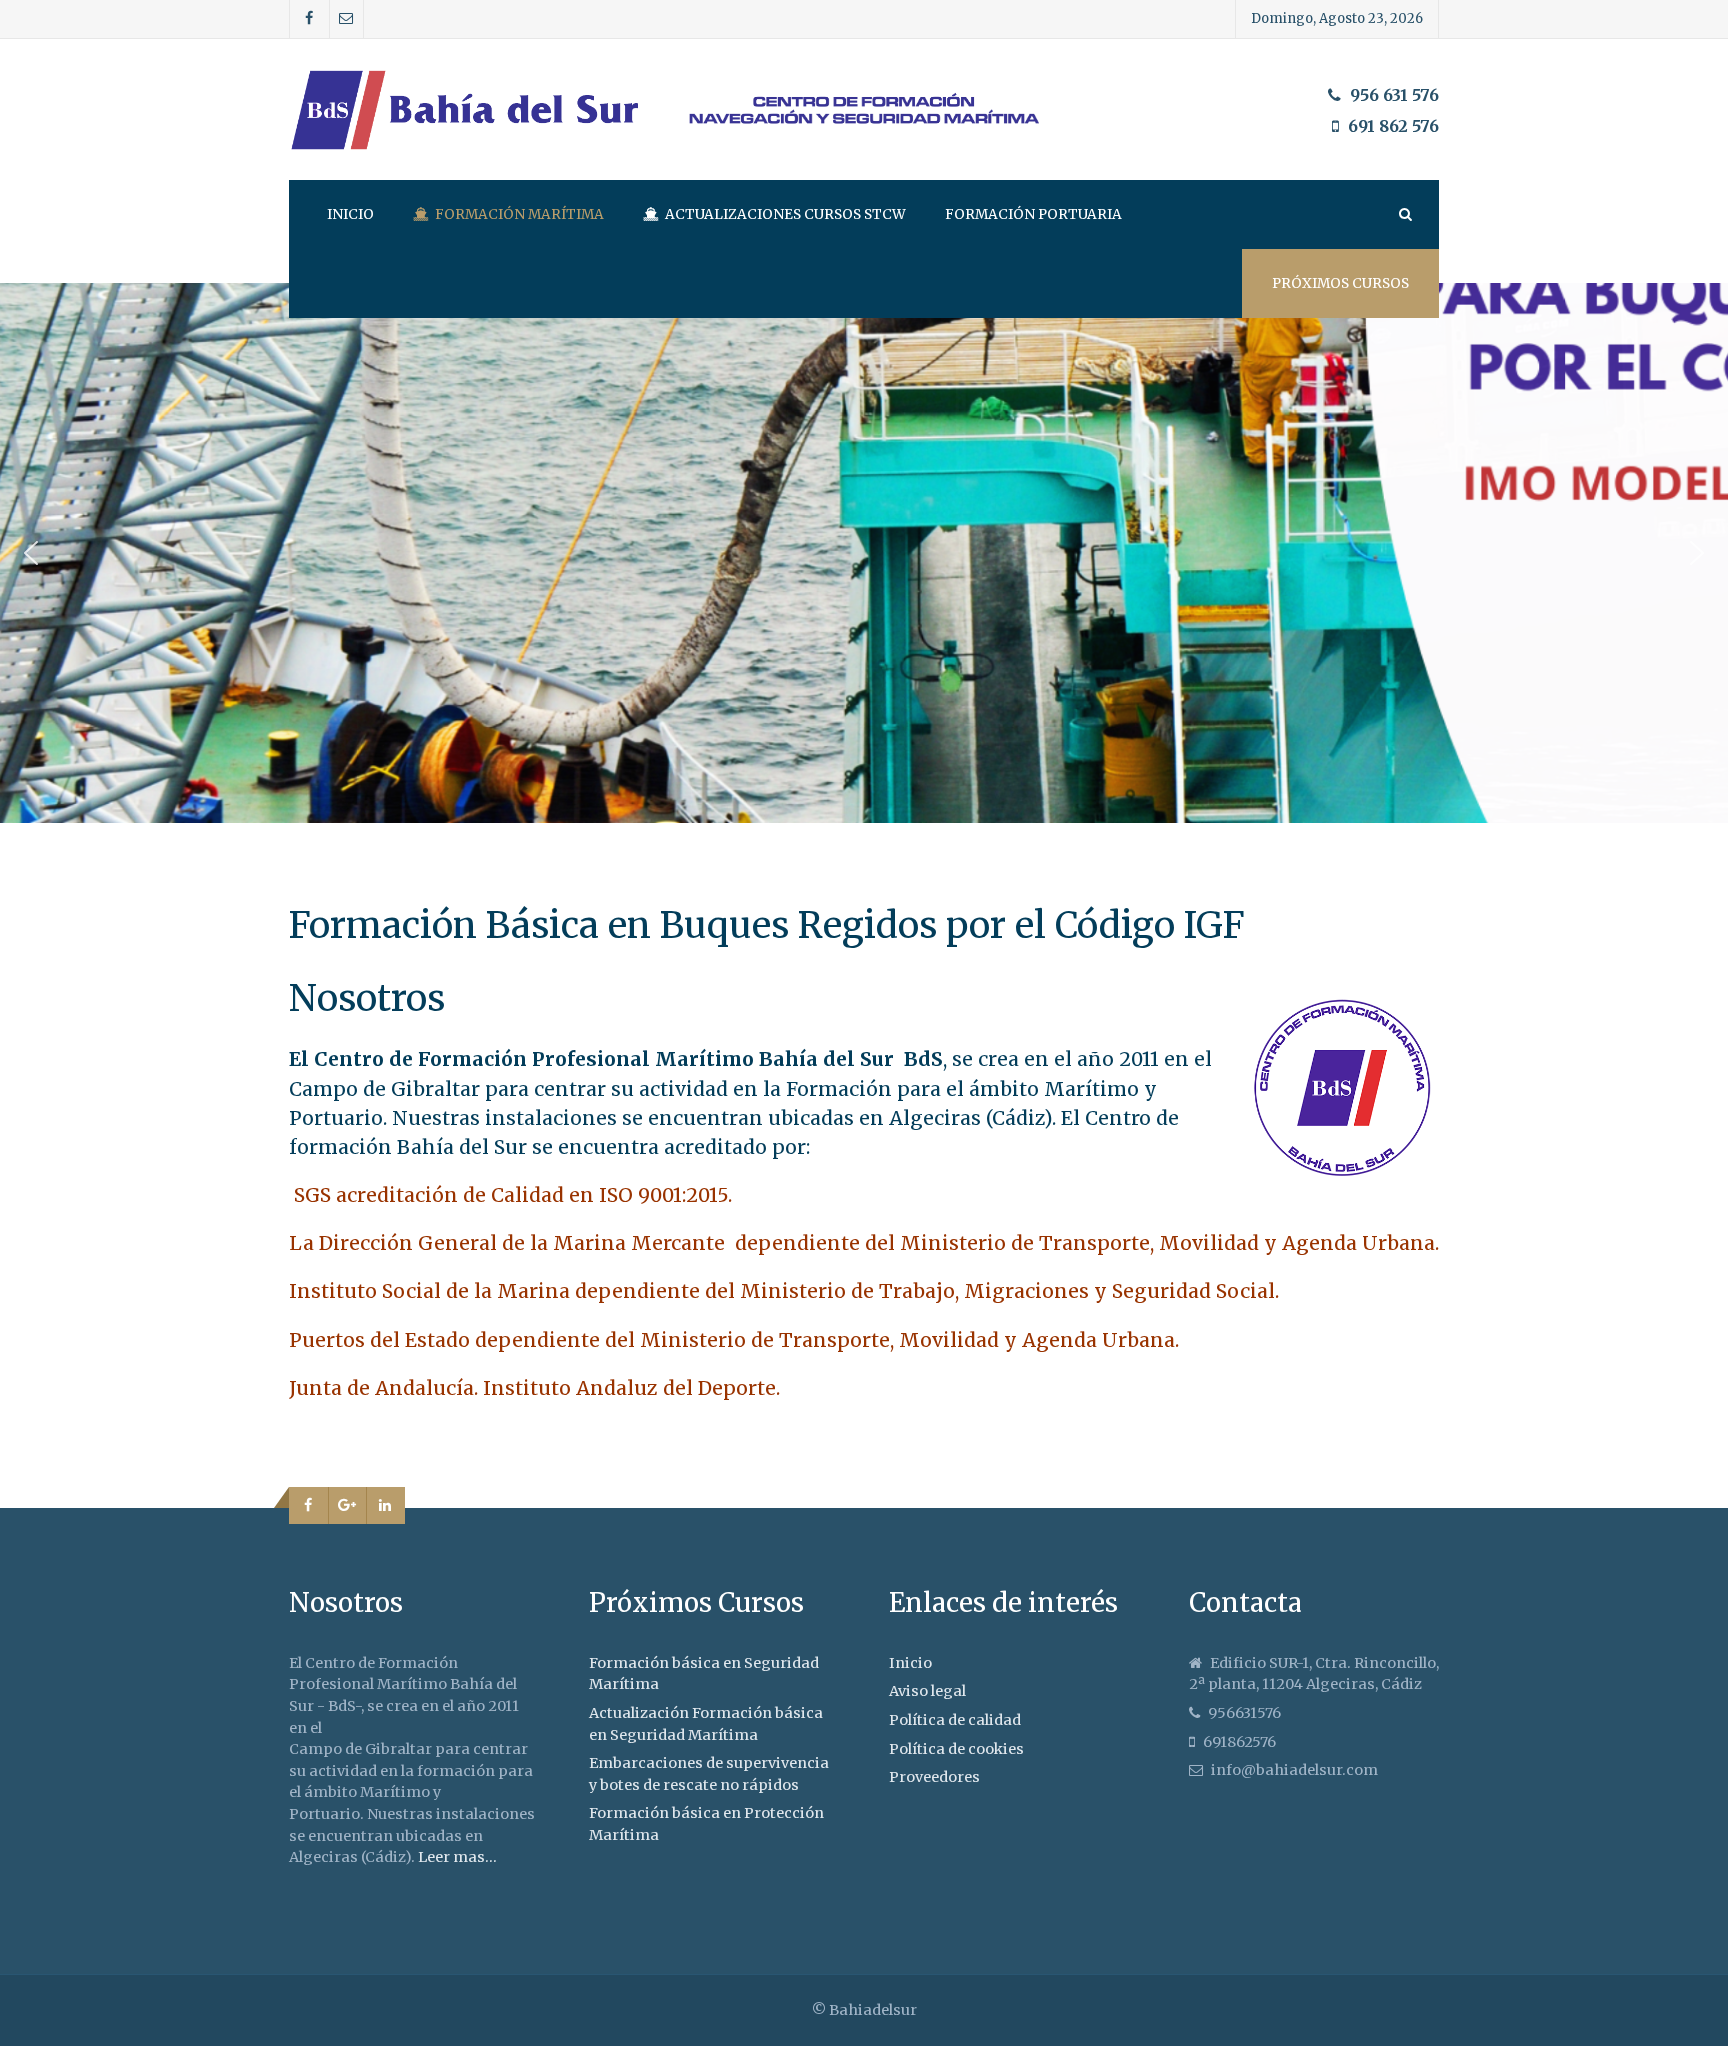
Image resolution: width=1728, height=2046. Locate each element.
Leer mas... (457, 1857)
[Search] (1404, 214)
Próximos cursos (1340, 283)
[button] (31, 553)
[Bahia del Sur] (864, 110)
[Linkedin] (385, 1506)
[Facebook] (309, 19)
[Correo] (346, 19)
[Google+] (348, 1506)
